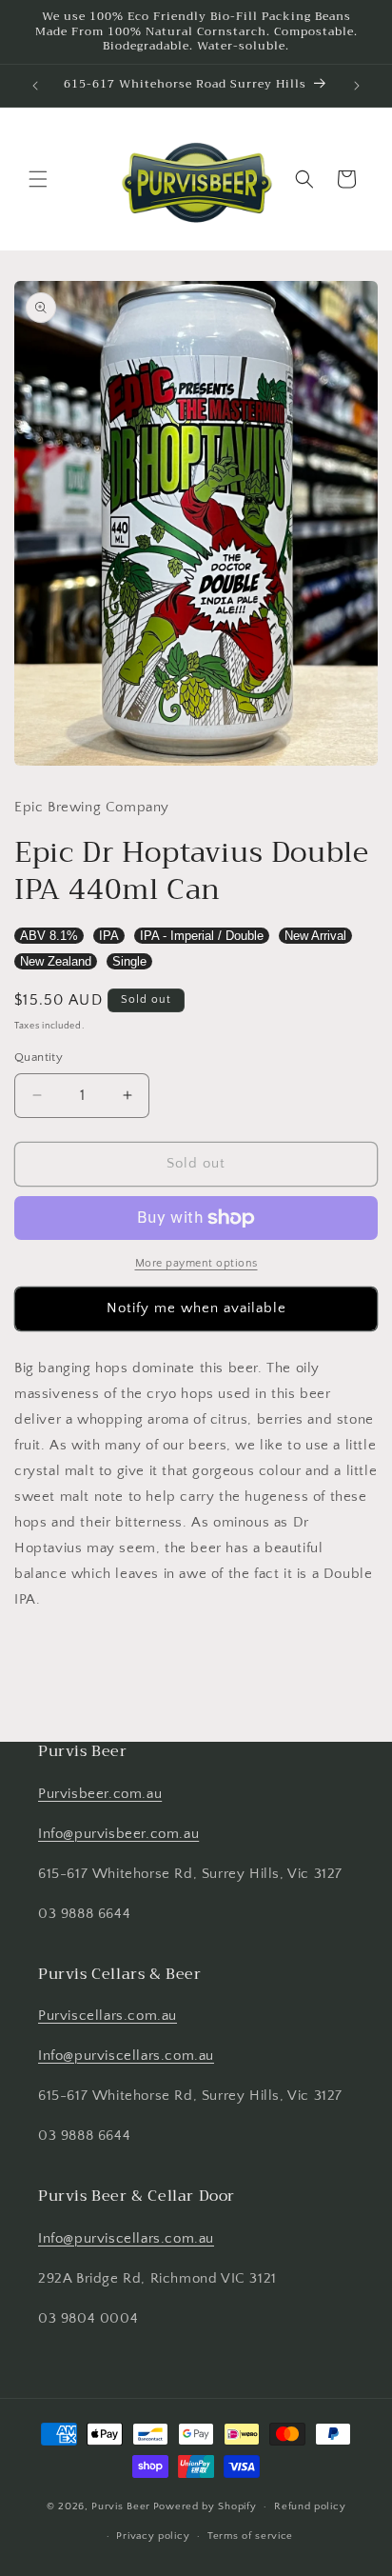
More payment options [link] (196, 1263)
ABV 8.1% (49, 936)
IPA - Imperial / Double (202, 936)
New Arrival (315, 936)
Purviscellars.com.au (108, 2016)
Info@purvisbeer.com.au (118, 1834)
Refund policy (310, 2506)
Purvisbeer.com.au (100, 1794)
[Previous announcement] (35, 86)
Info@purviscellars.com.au (126, 2056)
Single (129, 961)
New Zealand (56, 961)
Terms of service (250, 2536)
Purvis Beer (121, 2506)
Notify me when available (196, 1308)
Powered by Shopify (205, 2506)
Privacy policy (153, 2536)
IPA (109, 936)
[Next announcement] (357, 86)
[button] (38, 179)
